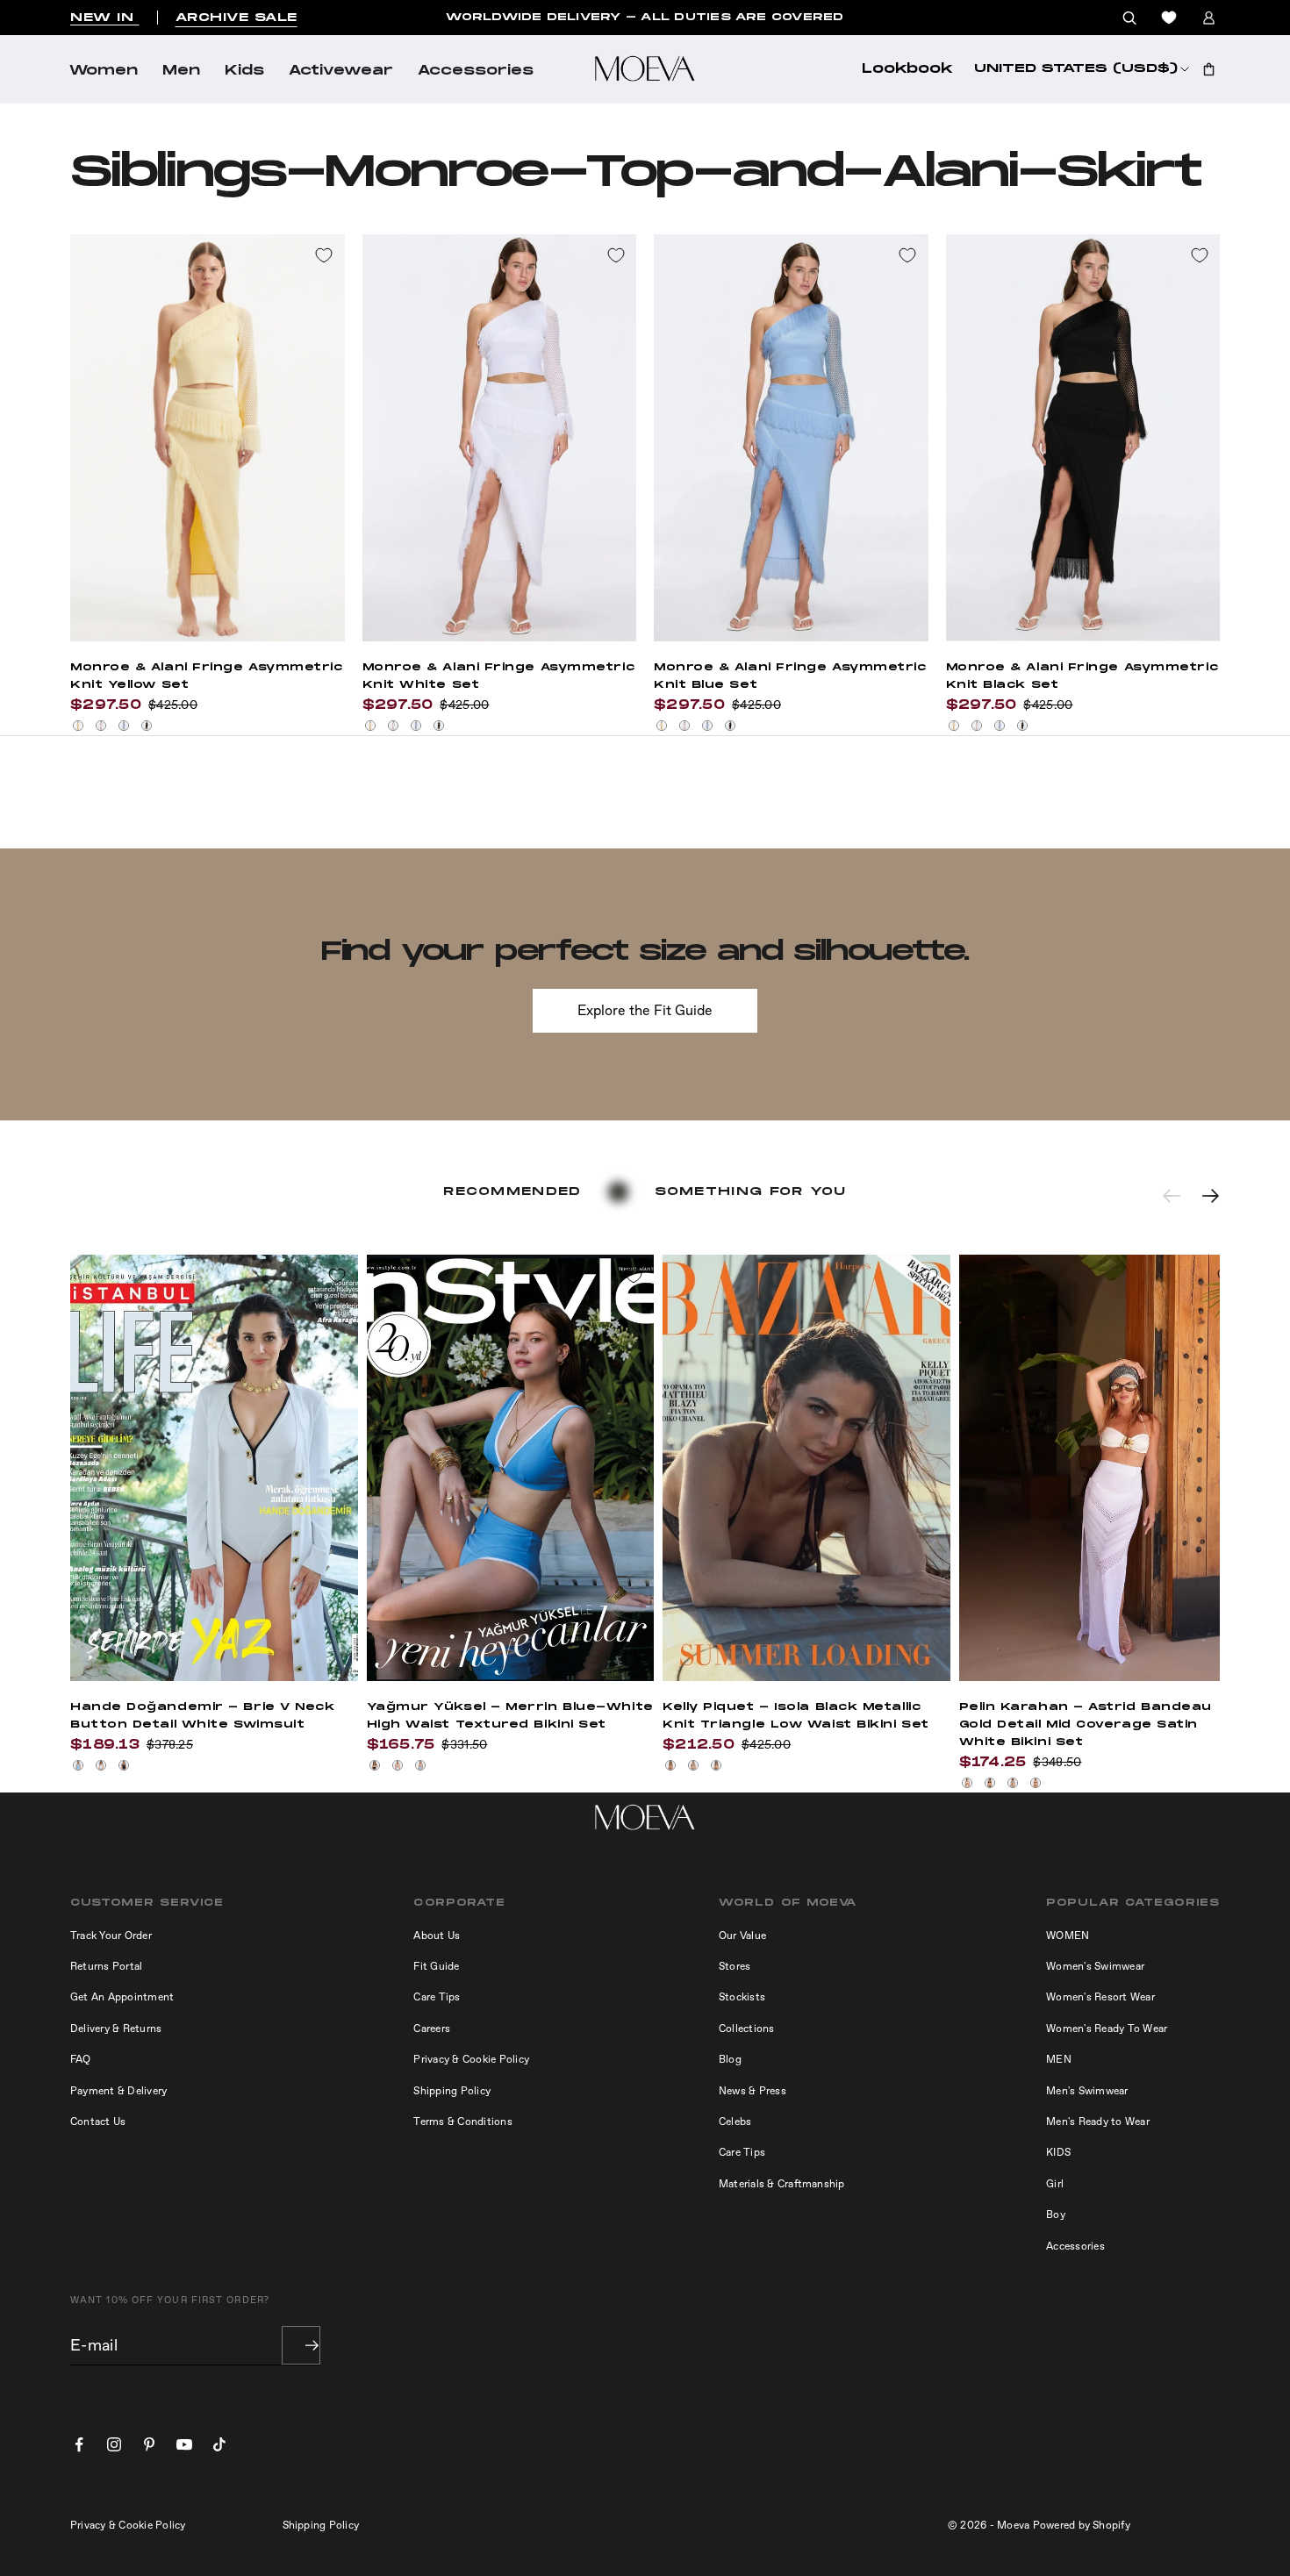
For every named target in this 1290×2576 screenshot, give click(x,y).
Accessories (476, 71)
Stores (735, 1966)
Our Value (742, 1936)
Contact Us (98, 2122)
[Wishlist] (1169, 18)
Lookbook (907, 69)
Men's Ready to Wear (1098, 2122)
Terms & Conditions (462, 2122)
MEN (1059, 2059)
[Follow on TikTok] (219, 2444)
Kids (244, 71)
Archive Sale (236, 18)
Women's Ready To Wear (1107, 2029)
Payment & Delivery (118, 2091)
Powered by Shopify (1082, 2525)
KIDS (1058, 2152)
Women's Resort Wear (1100, 1997)
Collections (747, 2029)
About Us (437, 1936)
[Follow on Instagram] (114, 2444)
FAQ (81, 2059)
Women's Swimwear (1095, 1966)
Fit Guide (436, 1966)
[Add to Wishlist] (324, 255)
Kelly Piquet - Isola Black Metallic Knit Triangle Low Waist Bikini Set (796, 1716)
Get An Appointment (122, 1997)
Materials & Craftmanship (782, 2184)
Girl (1055, 2184)
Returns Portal (106, 1966)
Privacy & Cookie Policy (471, 2059)
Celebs (735, 2122)
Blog (730, 2059)
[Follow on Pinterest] (149, 2444)
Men (181, 71)
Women (104, 71)
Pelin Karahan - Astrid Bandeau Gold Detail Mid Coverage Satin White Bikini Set (1086, 1724)
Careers (432, 2029)
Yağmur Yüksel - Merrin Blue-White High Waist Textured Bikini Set (510, 1716)
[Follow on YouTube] (184, 2444)
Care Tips (437, 1997)
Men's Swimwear (1087, 2091)
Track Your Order (111, 1936)
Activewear (341, 71)
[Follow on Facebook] (79, 2444)
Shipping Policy (452, 2091)
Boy (1056, 2215)
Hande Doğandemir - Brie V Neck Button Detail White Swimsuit (203, 1716)
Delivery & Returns (116, 2029)
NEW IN (105, 18)
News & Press (752, 2091)
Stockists (742, 1997)
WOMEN (1068, 1936)
